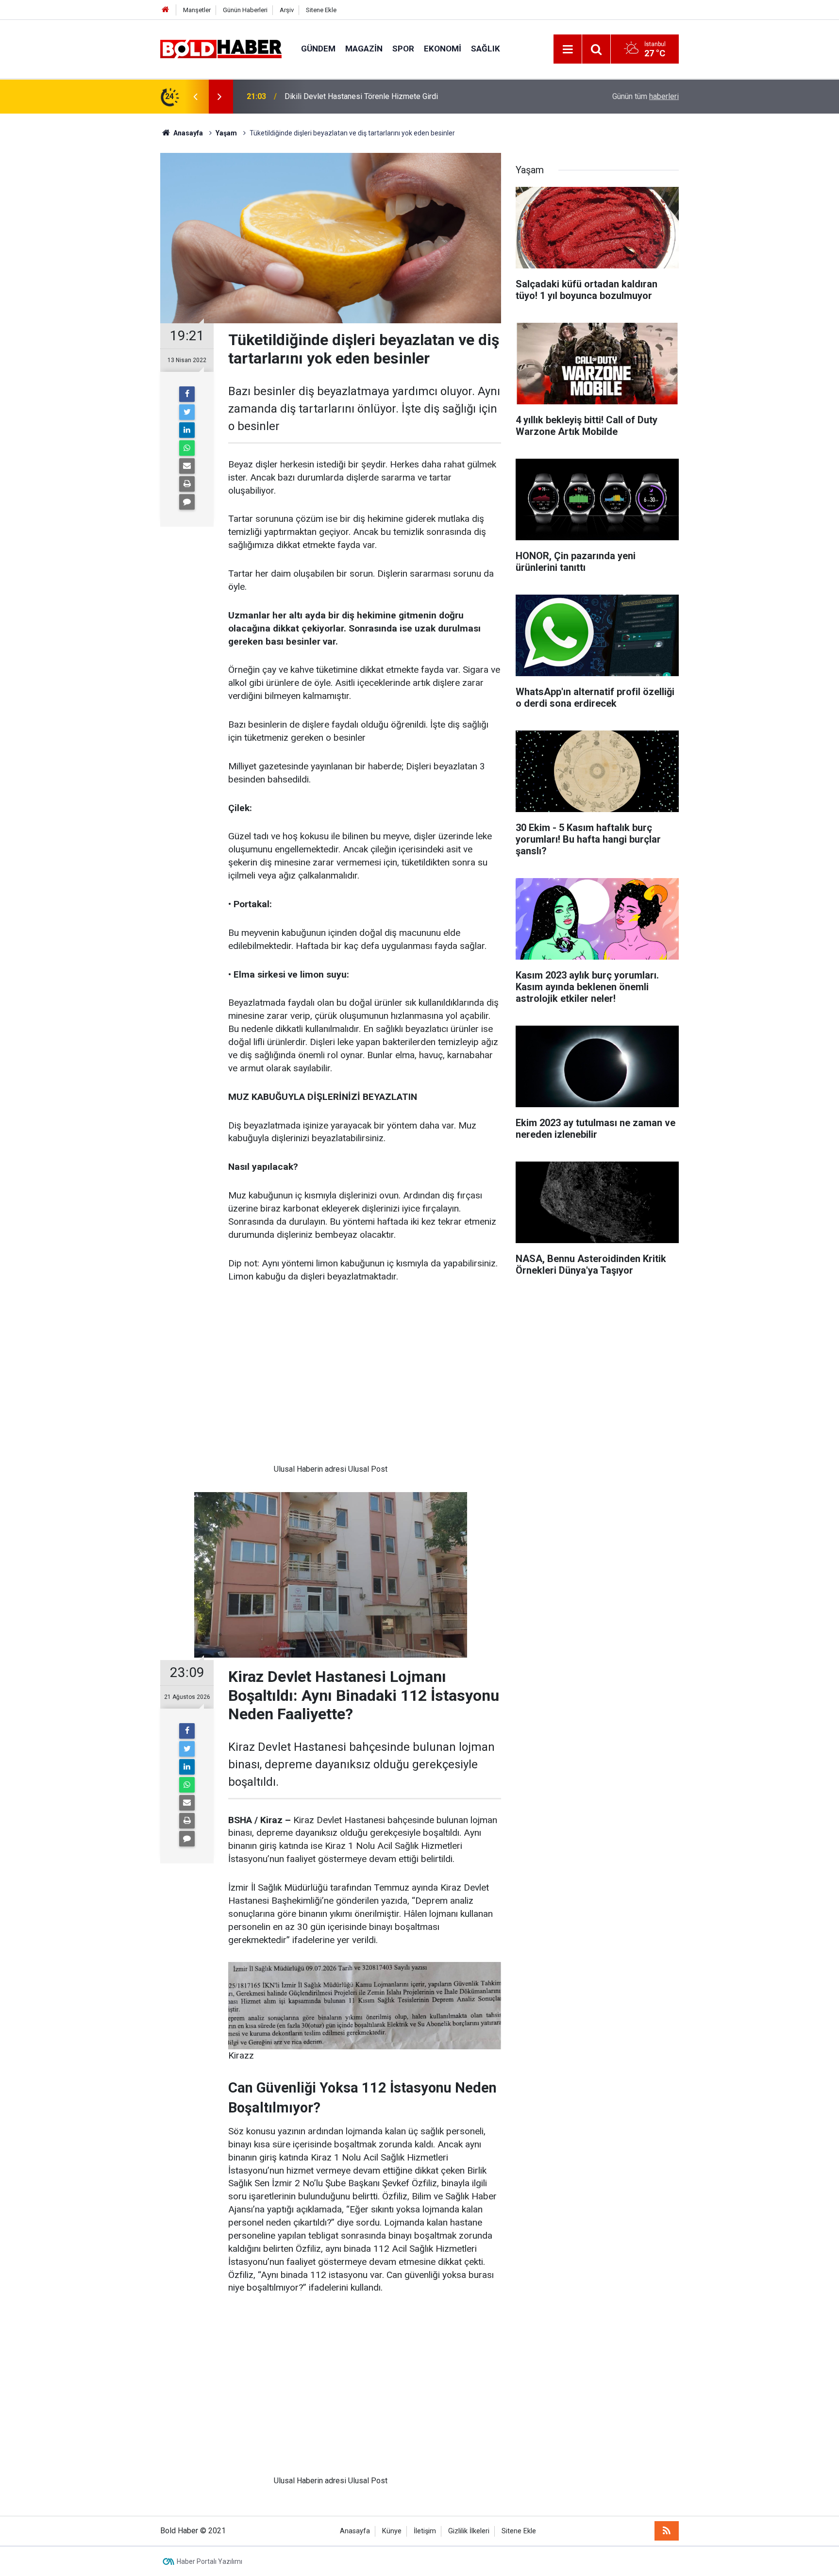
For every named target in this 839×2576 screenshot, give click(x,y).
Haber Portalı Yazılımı (210, 2561)
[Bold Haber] (221, 48)
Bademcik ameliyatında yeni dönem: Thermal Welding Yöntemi (389, 96)
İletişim (425, 2531)
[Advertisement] (331, 1381)
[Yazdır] (187, 484)
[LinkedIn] (187, 430)
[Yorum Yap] (187, 502)
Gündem (318, 49)
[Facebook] (187, 394)
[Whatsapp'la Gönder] (187, 448)
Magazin (364, 49)
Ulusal (284, 1469)
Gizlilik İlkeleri (469, 2531)
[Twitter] (187, 412)
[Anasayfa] (166, 10)
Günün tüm (646, 96)
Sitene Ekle (321, 10)
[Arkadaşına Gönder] (187, 466)
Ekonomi (443, 49)
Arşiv (287, 10)
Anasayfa (355, 2531)
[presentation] (195, 97)
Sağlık (486, 49)
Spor (403, 49)
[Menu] (568, 50)
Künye (392, 2531)
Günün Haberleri (245, 10)
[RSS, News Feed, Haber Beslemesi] (667, 2531)
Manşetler (197, 10)
